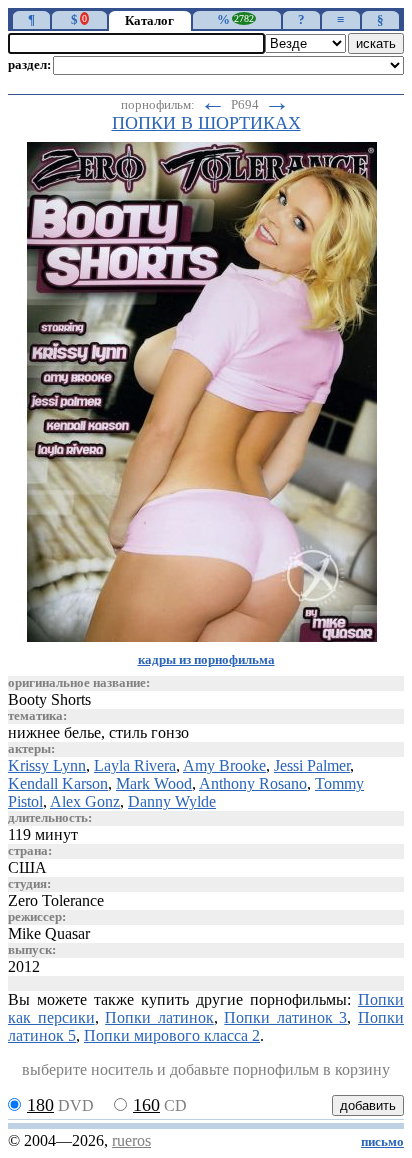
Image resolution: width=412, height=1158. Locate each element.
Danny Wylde (172, 801)
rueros (131, 1140)
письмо (382, 1142)
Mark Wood (154, 783)
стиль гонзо (149, 732)
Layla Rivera (135, 765)
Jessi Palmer (312, 765)
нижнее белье (54, 732)
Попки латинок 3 (285, 1017)
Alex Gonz (85, 801)
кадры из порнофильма (206, 660)
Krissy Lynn (47, 765)
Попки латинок (159, 1017)
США (27, 867)
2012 (24, 966)
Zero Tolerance (56, 900)
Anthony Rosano (253, 783)
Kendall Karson (58, 783)
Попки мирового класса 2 (172, 1035)
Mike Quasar (49, 933)
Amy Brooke (224, 765)
